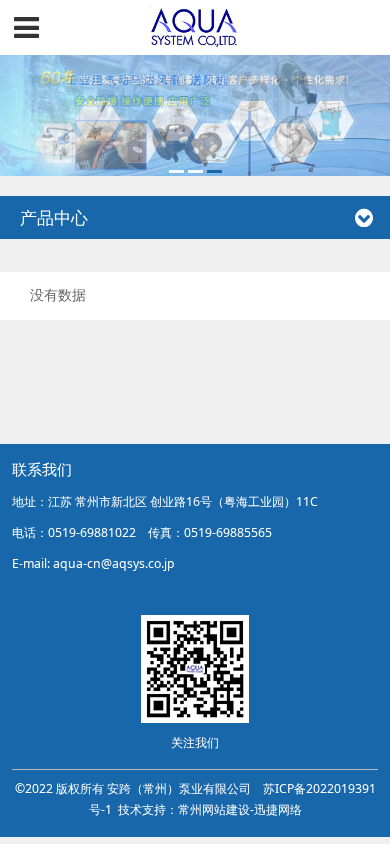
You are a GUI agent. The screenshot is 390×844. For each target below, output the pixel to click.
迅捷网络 (278, 809)
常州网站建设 (214, 809)
